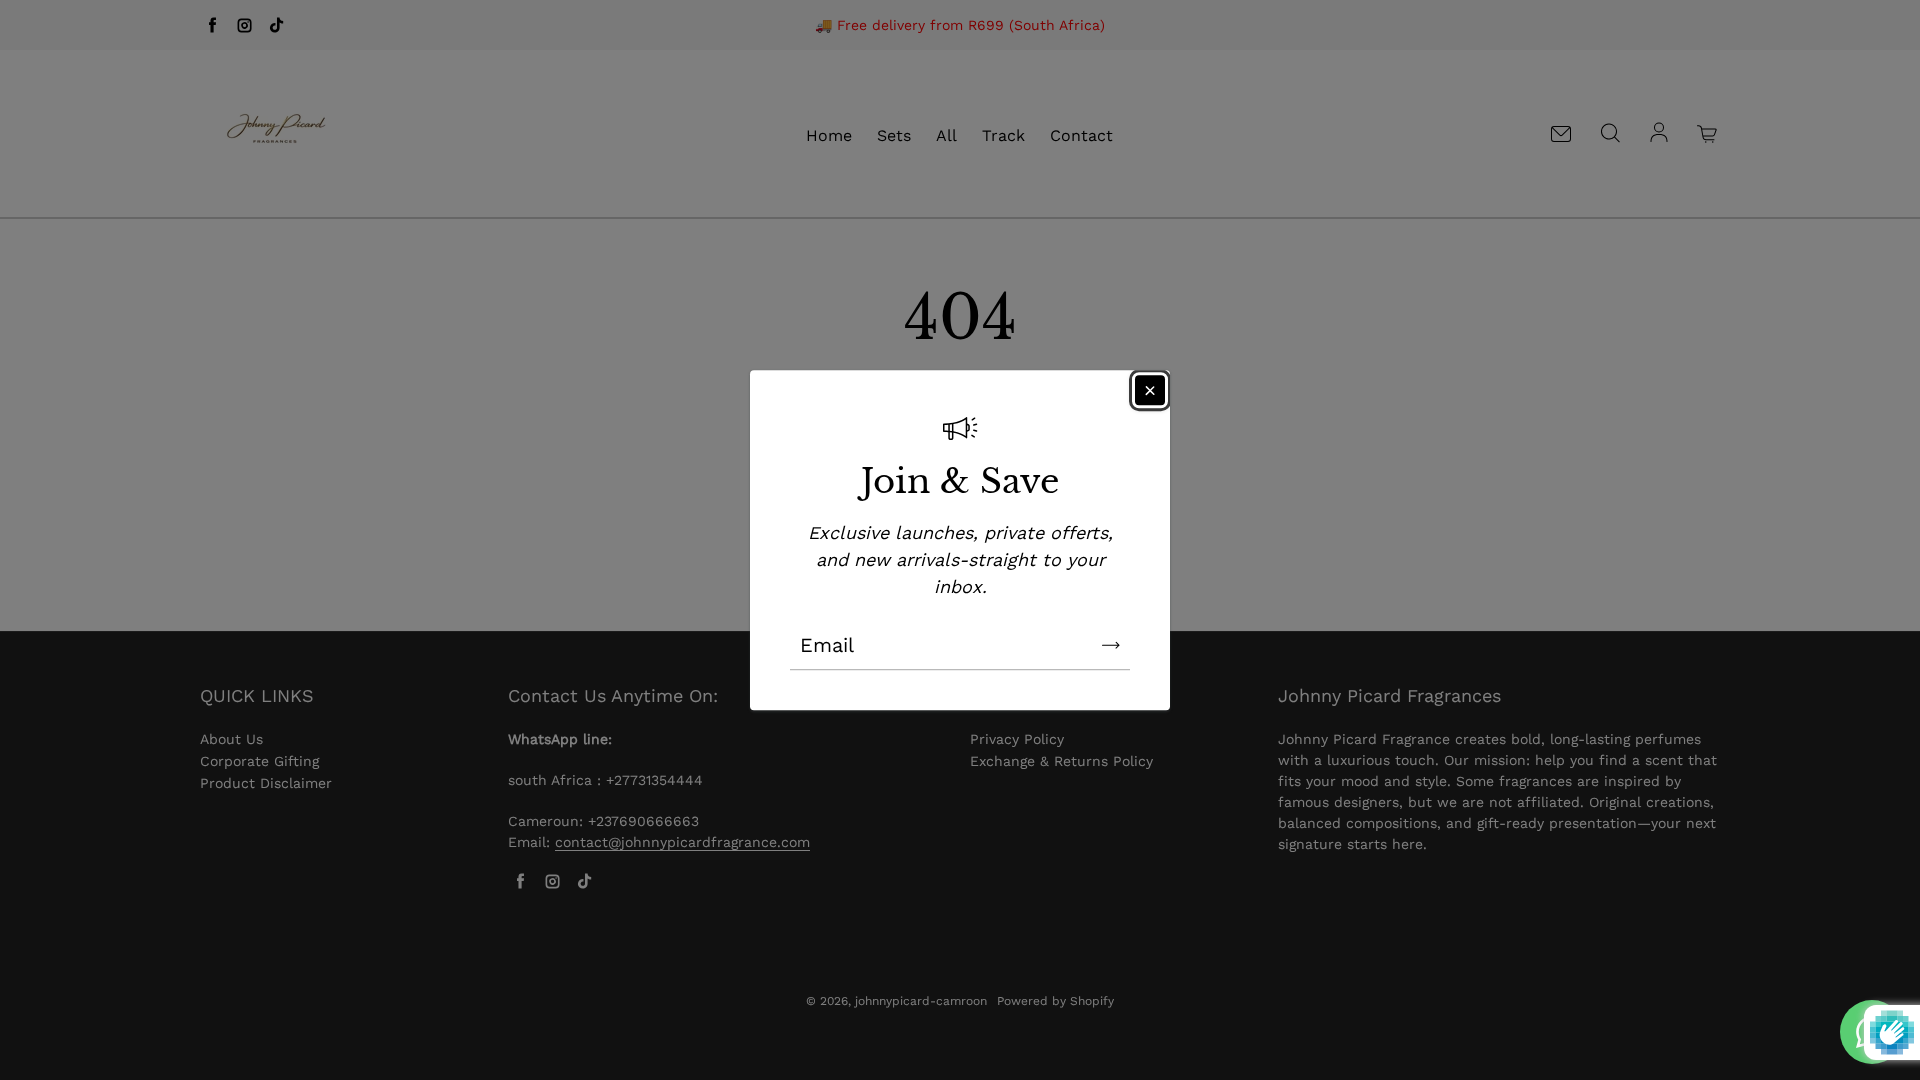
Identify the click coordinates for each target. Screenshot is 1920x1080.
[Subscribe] (1111, 645)
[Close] (1150, 390)
